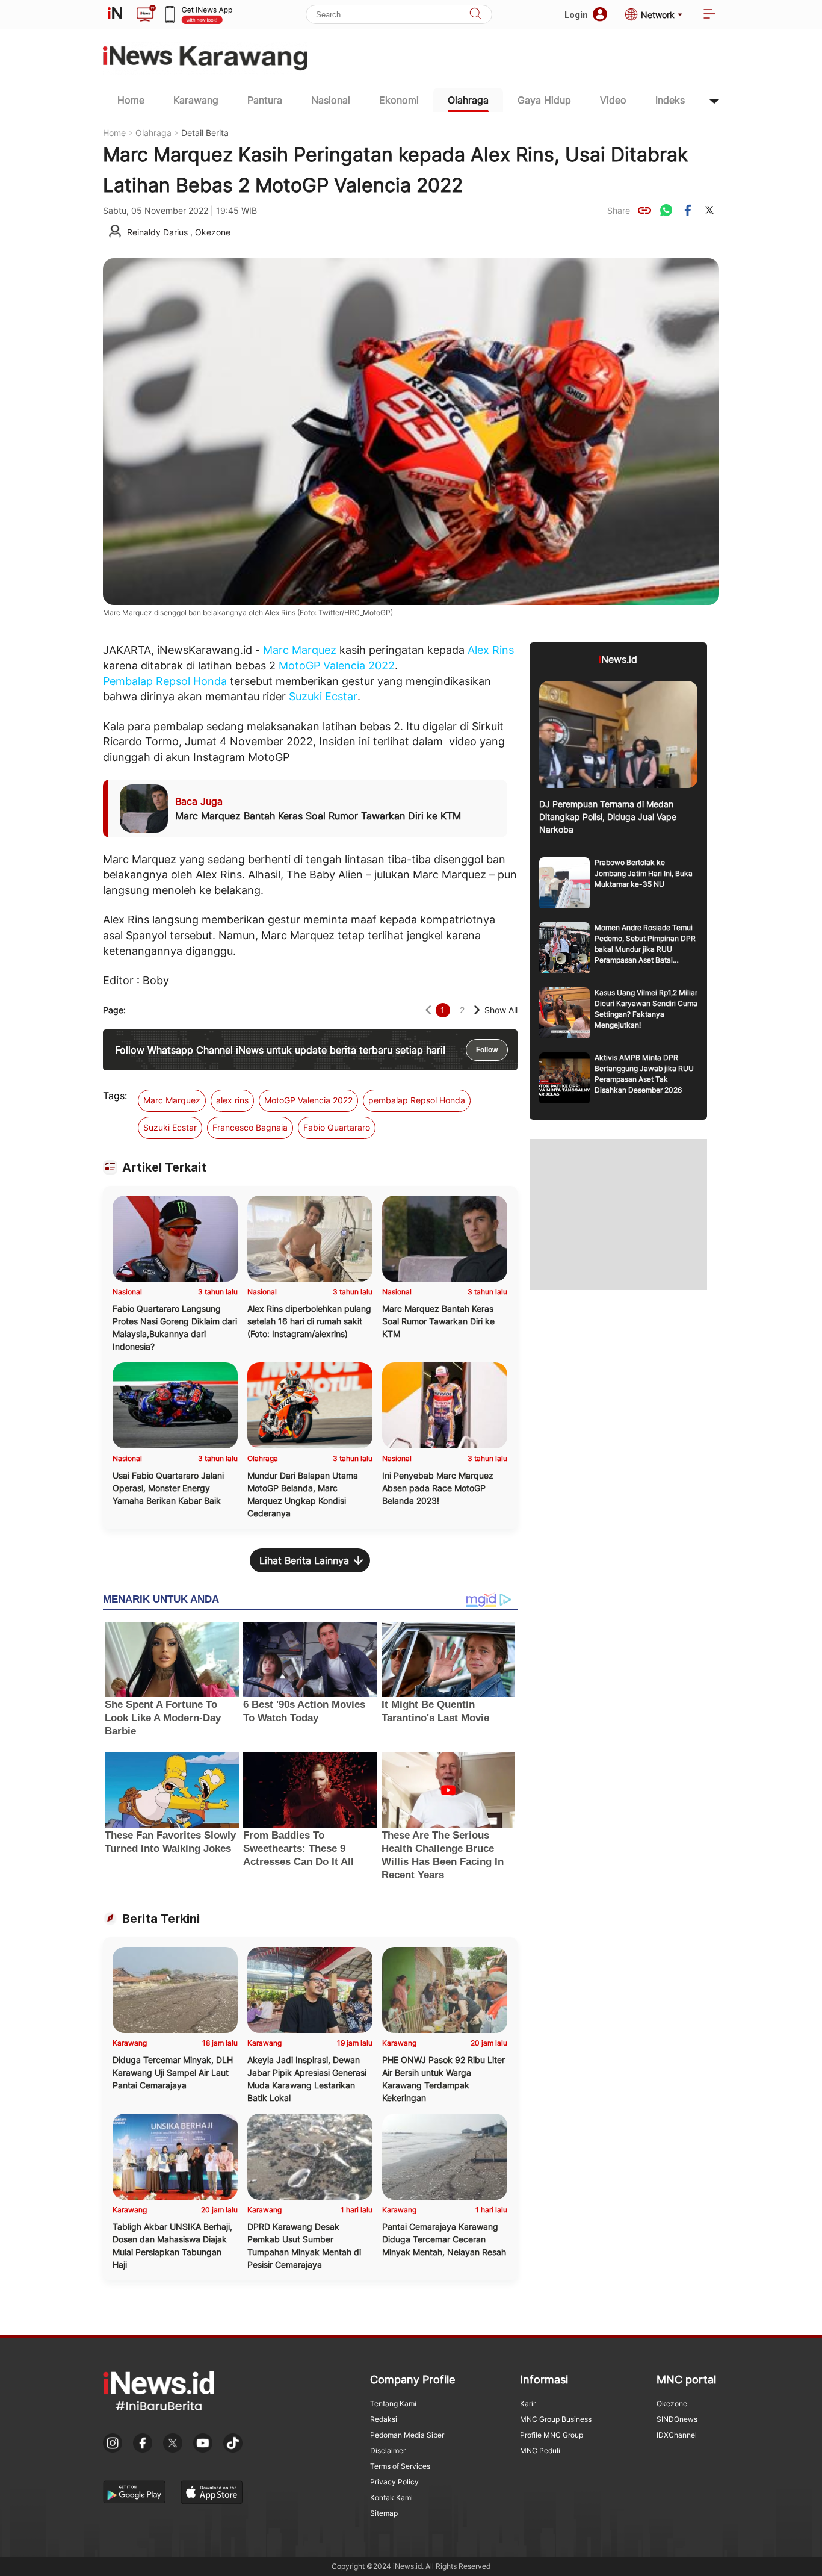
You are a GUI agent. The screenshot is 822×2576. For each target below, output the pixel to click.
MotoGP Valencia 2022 (337, 666)
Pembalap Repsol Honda (165, 681)
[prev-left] (428, 1010)
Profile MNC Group (552, 2435)
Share (619, 210)
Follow (487, 1050)
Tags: (115, 1096)
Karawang (196, 100)
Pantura (265, 100)
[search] (475, 15)
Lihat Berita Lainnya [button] (304, 1560)
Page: (114, 1010)
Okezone (672, 2404)
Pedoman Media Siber (407, 2435)
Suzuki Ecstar (323, 696)
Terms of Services (400, 2466)
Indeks (670, 100)
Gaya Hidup (544, 100)
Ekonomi (399, 100)
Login (576, 15)
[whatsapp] (666, 210)
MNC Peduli (540, 2450)
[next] (477, 1010)
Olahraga (468, 100)
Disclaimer (388, 2450)
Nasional (331, 100)
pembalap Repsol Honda (417, 1100)
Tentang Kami (393, 2404)
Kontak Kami (391, 2497)
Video (613, 100)
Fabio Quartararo (337, 1127)
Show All (501, 1010)
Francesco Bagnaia (250, 1127)
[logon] (115, 14)
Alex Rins (491, 650)
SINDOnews (677, 2419)
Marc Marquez (300, 650)
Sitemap (384, 2513)
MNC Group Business (556, 2419)
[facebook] (688, 210)
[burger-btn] (709, 15)
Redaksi (384, 2419)
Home (131, 100)
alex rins (232, 1100)
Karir (528, 2404)
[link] (644, 210)
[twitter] (709, 210)
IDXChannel (677, 2435)
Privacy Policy (394, 2482)
